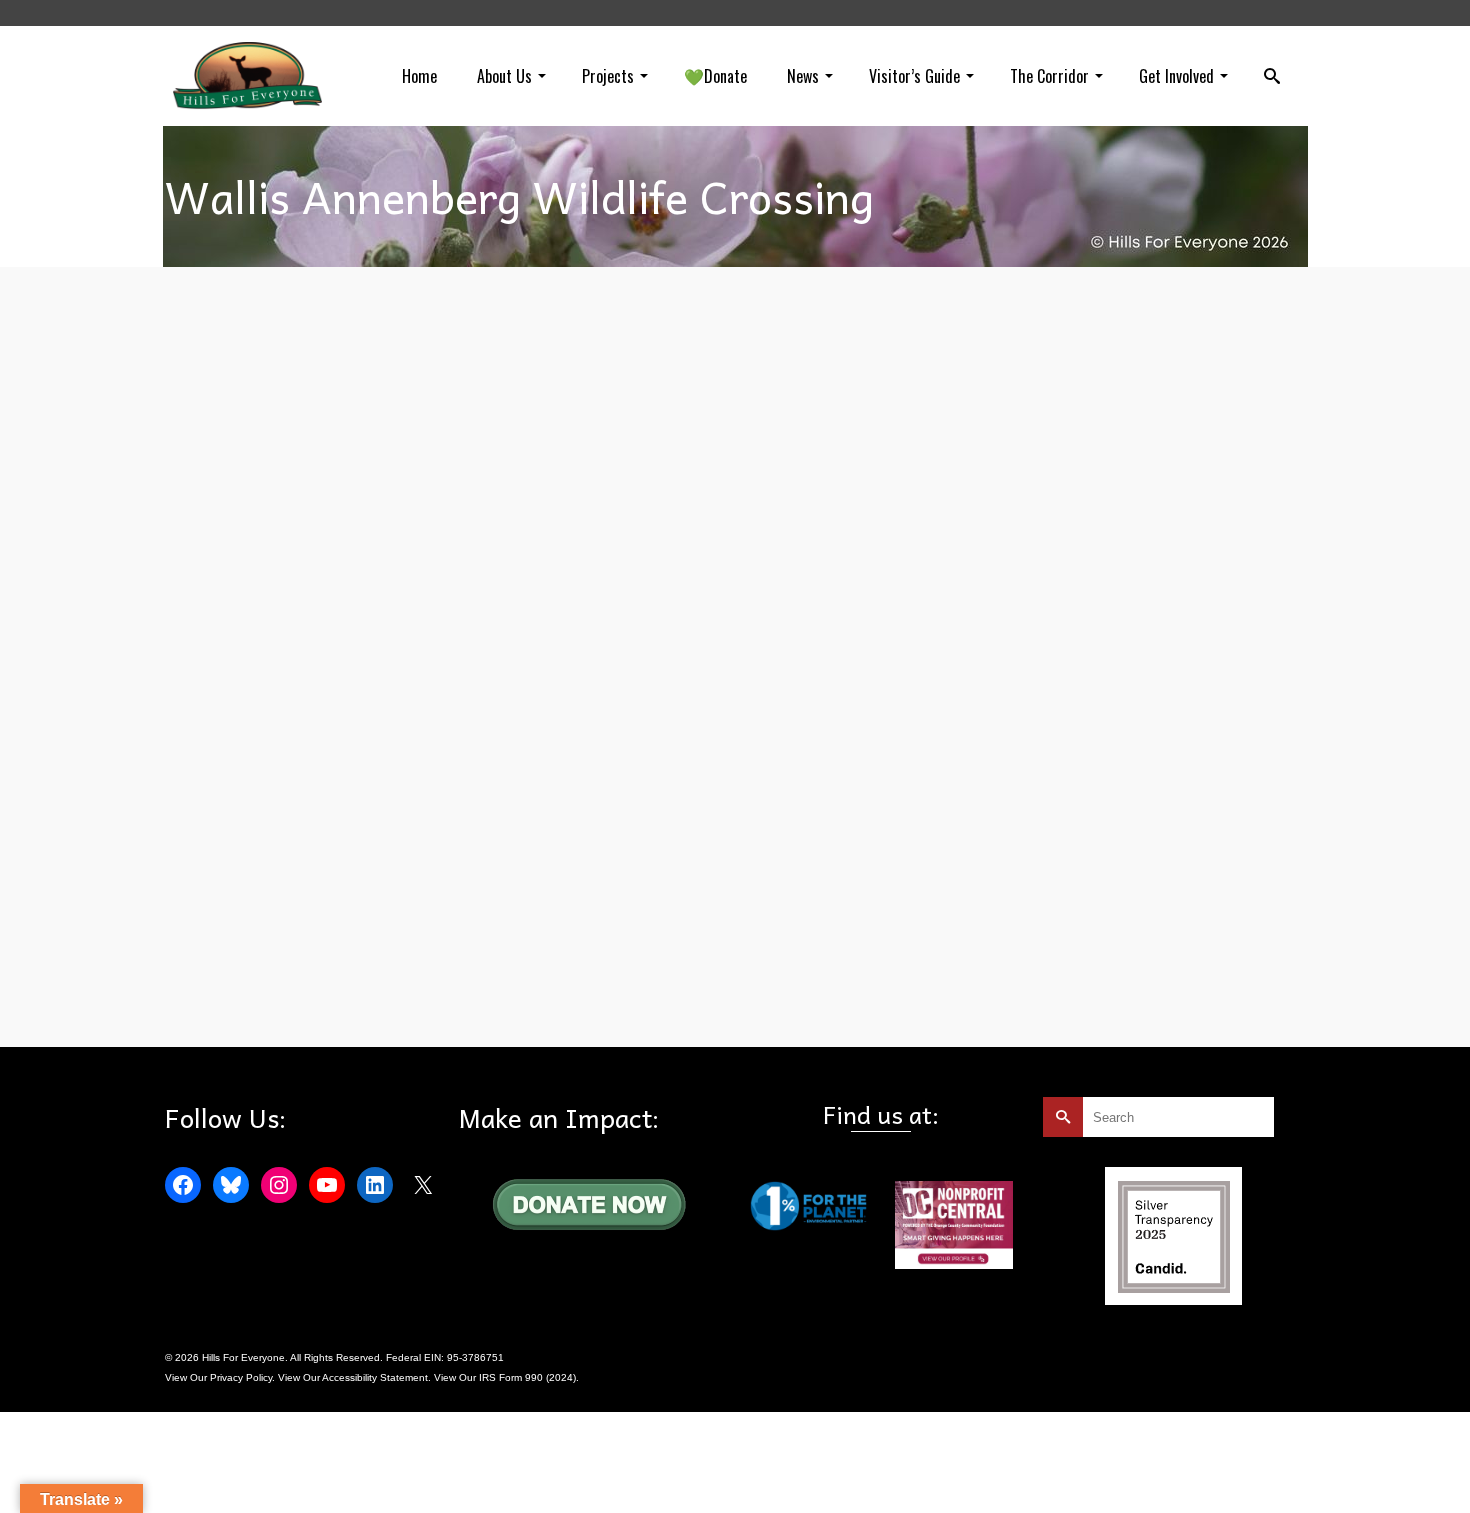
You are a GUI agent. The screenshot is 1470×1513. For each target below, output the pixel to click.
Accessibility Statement (375, 1377)
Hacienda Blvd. (405, 589)
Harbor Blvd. (474, 589)
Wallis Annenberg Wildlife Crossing (798, 589)
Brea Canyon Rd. (258, 589)
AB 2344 (238, 1001)
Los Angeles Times (641, 589)
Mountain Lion (419, 1001)
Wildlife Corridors (921, 589)
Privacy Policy (241, 1377)
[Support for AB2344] (329, 813)
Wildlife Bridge (654, 1001)
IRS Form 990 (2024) (527, 1377)
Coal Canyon (334, 589)
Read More (896, 537)
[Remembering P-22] (329, 421)
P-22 (702, 589)
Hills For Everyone (550, 589)
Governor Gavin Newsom (322, 1001)
